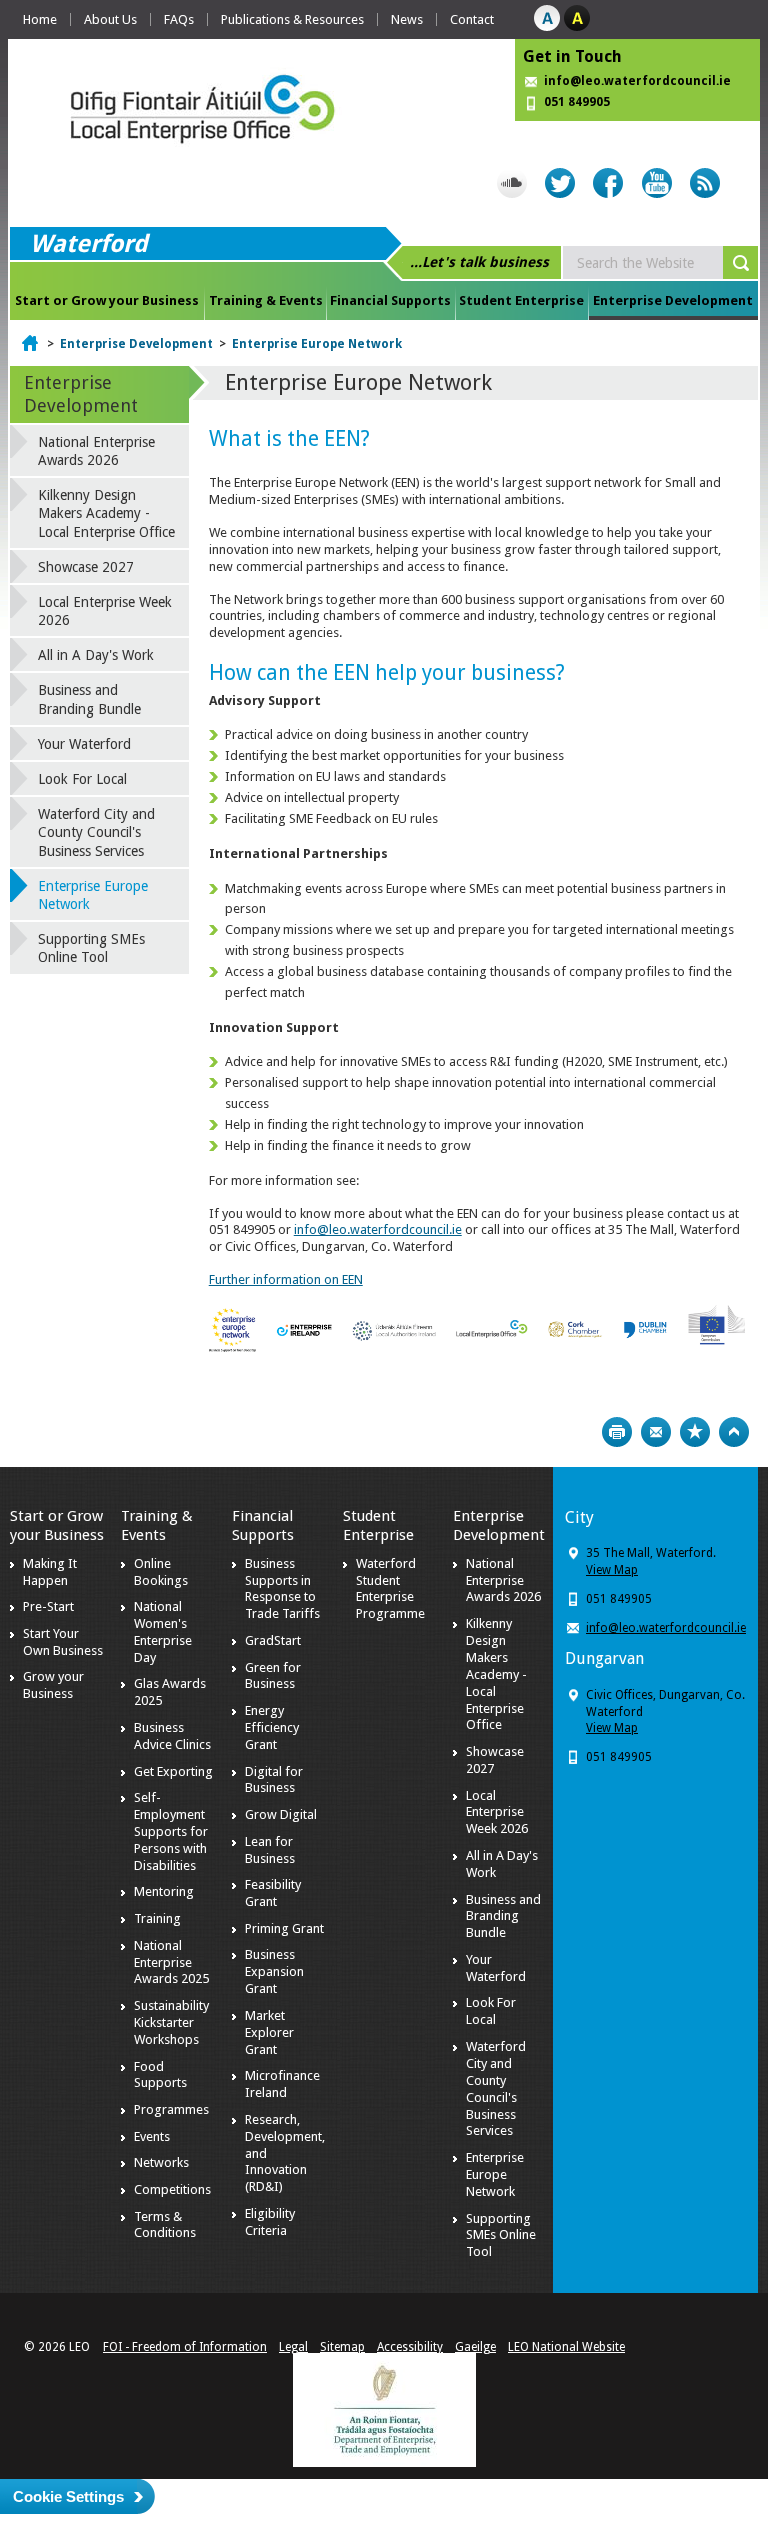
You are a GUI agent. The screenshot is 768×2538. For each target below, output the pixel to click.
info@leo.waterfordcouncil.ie (637, 81)
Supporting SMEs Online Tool (91, 948)
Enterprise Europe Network (317, 344)
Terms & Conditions (165, 2225)
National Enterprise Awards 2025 (171, 1962)
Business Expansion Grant (274, 1971)
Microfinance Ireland (282, 2084)
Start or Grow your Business (107, 300)
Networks (161, 2162)
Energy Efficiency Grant (272, 1727)
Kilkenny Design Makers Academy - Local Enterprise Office (106, 513)
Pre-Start (48, 1606)
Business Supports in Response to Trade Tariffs (282, 1589)
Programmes (171, 2109)
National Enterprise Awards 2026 (96, 451)
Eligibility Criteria (270, 2222)
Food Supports (160, 2075)
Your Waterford (84, 744)
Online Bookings (161, 1572)
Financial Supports (390, 300)
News (407, 19)
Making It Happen (50, 1572)
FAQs (179, 19)
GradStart (273, 1640)
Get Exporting (173, 1771)
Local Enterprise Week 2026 (105, 611)
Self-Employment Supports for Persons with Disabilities (171, 1831)
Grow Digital (281, 1814)
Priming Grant (284, 1928)
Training (157, 1918)
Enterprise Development (673, 300)
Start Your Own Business (63, 1642)
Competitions (172, 2189)
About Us (110, 19)
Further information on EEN (286, 1279)
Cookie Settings (68, 2496)
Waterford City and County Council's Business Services (96, 832)
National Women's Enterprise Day (163, 1632)
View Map (612, 1570)
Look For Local (82, 779)
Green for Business (273, 1676)
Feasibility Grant (273, 1893)
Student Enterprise (521, 300)
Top (734, 1432)
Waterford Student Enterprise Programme (390, 1589)
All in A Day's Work (96, 655)
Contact (472, 19)
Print (617, 1432)
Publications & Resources (292, 19)
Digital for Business (274, 1780)
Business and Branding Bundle (89, 699)
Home (40, 19)
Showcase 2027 (86, 567)
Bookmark (695, 1432)
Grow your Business (53, 1685)
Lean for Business (270, 1850)
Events (152, 2136)
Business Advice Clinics (172, 1736)
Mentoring (164, 1891)
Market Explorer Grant (269, 2032)
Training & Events (266, 300)
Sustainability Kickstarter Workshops (171, 2022)
